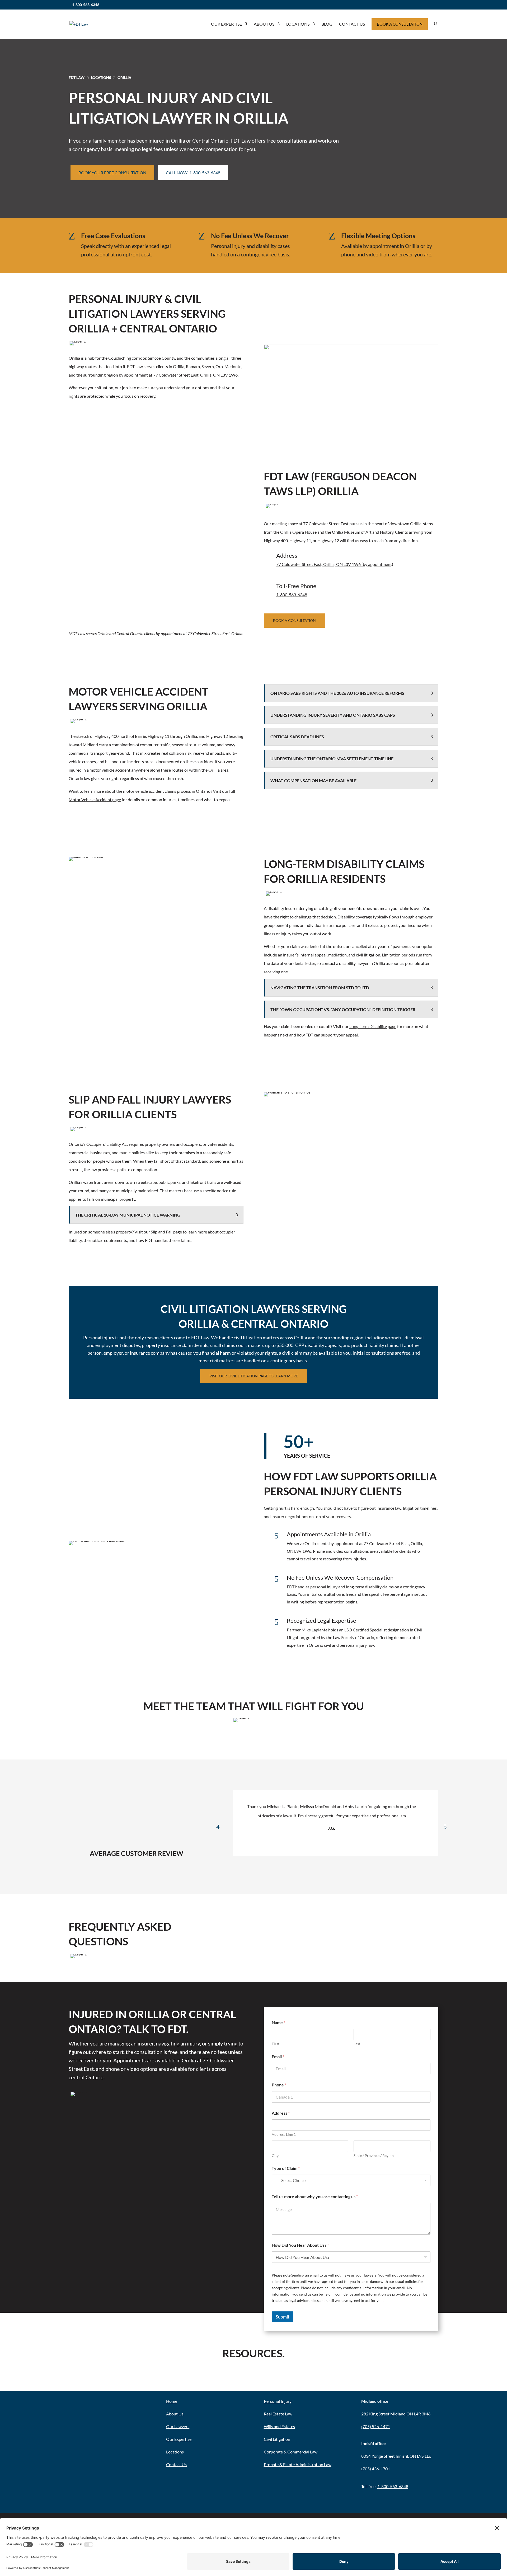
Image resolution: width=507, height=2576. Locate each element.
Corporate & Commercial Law (291, 2452)
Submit (283, 2317)
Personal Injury (278, 2401)
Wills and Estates (279, 2426)
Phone (279, 2085)
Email (278, 2056)
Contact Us (352, 24)
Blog (327, 24)
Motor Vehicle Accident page (95, 799)
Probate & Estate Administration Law (298, 2464)
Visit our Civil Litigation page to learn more (254, 1376)
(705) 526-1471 (376, 2426)
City (275, 2155)
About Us (264, 24)
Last (357, 2044)
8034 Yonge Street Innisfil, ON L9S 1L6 (396, 2456)
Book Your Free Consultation (112, 173)
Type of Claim (286, 2168)
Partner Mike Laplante (307, 1630)
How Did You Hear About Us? (300, 2245)
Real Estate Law (278, 2414)
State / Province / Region (374, 2155)
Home (172, 2401)
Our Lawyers (178, 2426)
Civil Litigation (277, 2439)
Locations (298, 24)
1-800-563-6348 (86, 5)
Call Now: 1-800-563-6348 (193, 173)
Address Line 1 (284, 2134)
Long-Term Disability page (373, 1026)
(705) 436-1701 (376, 2469)
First (276, 2044)
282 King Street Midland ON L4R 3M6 (396, 2414)
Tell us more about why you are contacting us (315, 2196)
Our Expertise (226, 24)
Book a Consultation (294, 620)
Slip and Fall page (166, 1232)
